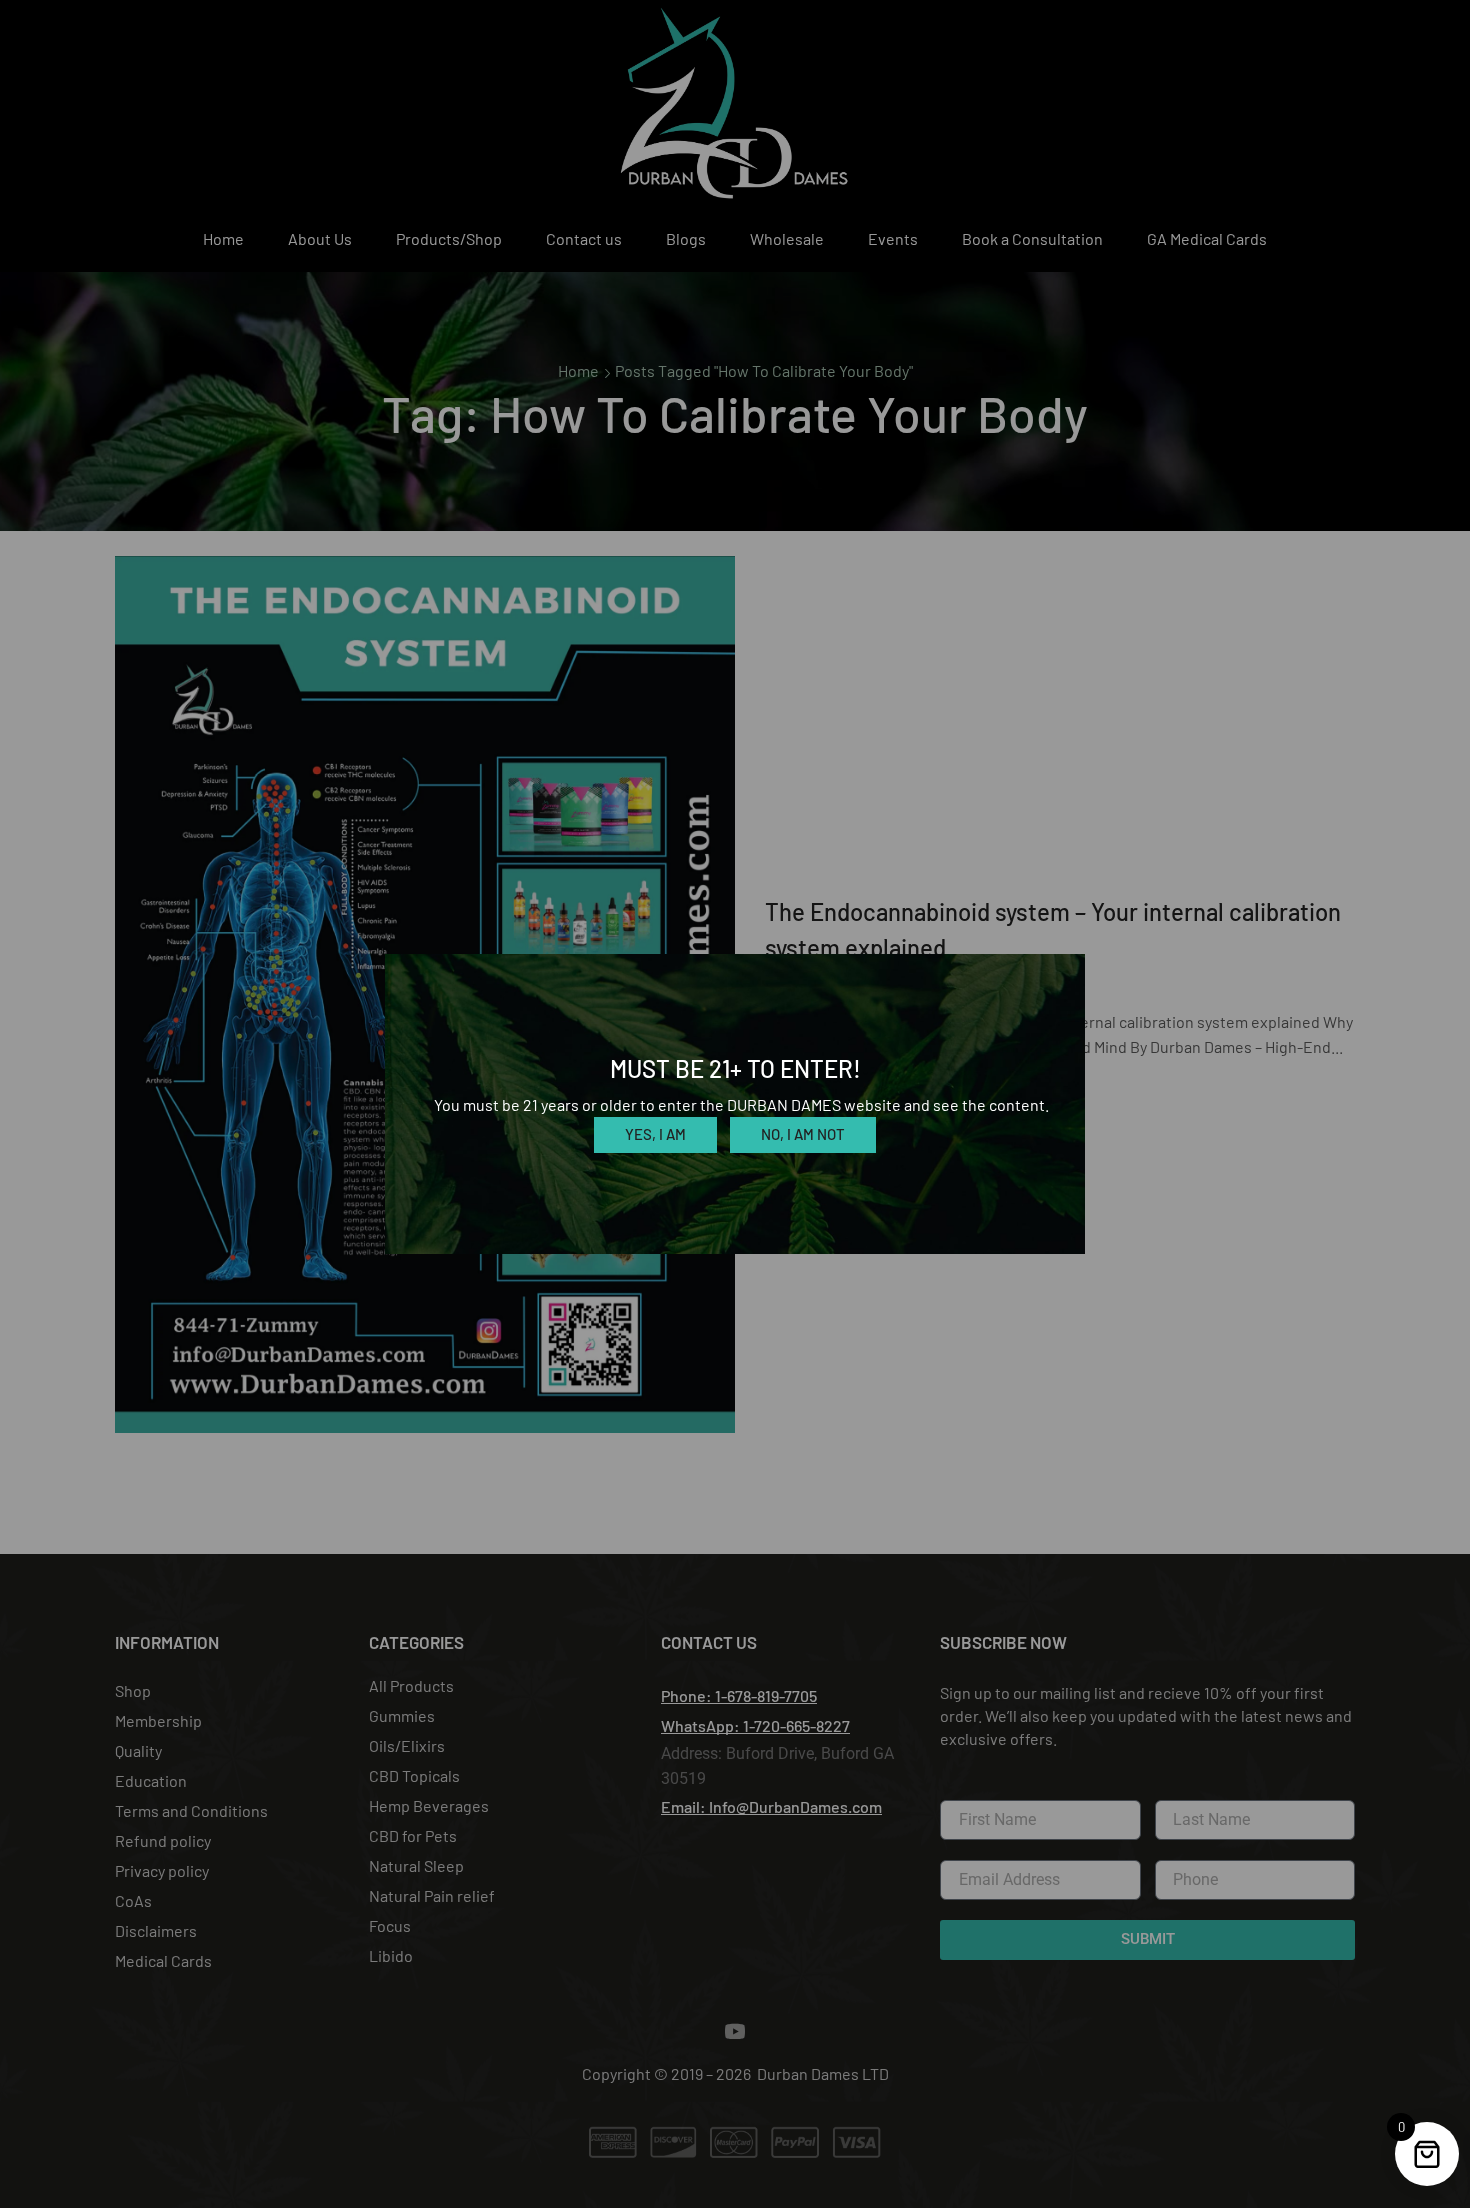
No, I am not (803, 1134)
